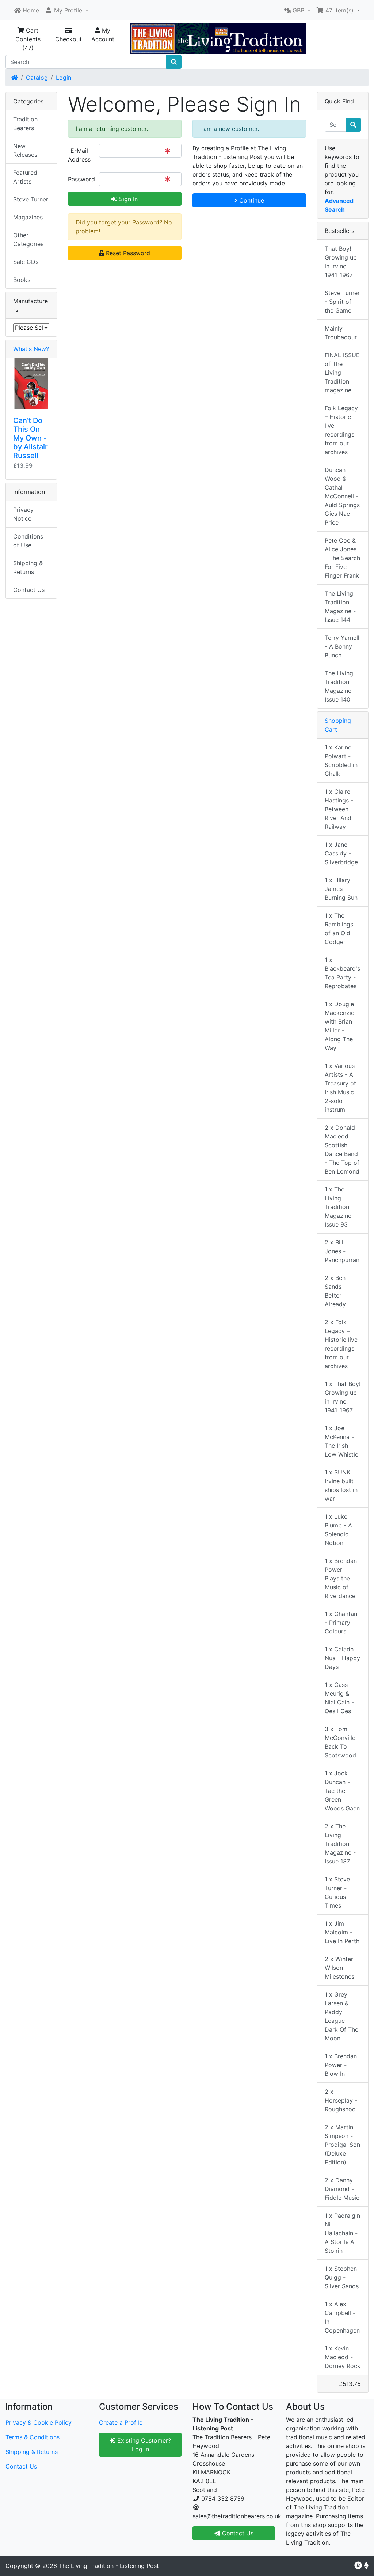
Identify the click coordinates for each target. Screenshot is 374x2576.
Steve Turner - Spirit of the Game (342, 302)
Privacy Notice (23, 514)
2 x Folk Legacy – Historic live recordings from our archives (341, 1344)
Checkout (68, 39)
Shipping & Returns (28, 567)
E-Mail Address (79, 155)
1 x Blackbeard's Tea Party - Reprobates (342, 973)
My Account (103, 35)
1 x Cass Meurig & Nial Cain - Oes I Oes (339, 1698)
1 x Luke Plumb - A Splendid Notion (338, 1530)
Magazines (28, 217)
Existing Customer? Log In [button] (143, 2445)
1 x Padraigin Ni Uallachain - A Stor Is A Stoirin (342, 2233)
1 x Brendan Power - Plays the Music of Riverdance (341, 1578)
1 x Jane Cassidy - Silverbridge (341, 853)
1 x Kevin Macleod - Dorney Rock (343, 2357)
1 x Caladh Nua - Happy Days (342, 1658)
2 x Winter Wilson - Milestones (339, 1968)
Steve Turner (31, 199)
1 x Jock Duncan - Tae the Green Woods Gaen (342, 1791)
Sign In (127, 199)
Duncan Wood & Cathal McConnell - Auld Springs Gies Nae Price (342, 496)
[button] (67, 10)
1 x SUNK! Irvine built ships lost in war (341, 1485)
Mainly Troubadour (341, 333)
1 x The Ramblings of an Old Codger (339, 929)
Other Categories (28, 239)
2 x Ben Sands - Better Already (335, 1291)
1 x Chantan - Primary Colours (341, 1623)
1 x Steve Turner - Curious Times (337, 1892)
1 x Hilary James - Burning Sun (341, 889)
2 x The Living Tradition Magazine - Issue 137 (340, 1844)
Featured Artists (25, 177)
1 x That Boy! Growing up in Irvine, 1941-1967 (343, 1397)
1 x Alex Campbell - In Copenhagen (342, 2317)
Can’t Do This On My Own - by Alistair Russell (30, 438)
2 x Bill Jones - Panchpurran (342, 1251)
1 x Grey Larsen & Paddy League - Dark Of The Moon (341, 2016)
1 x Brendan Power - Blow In (341, 2065)
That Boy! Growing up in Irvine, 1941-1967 (341, 262)
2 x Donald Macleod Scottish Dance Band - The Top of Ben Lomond (342, 1149)
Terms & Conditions (33, 2437)
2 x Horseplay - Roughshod (341, 2100)
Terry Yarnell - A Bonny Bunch (342, 646)
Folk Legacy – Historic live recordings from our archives (341, 430)
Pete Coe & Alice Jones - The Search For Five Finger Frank (342, 558)
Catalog (37, 78)
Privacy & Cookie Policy (39, 2422)
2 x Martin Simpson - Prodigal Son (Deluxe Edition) (342, 2145)
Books (22, 280)
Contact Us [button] (237, 2533)
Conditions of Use (28, 541)
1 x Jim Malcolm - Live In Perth (342, 1932)
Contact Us (29, 590)
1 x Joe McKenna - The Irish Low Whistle (341, 1441)
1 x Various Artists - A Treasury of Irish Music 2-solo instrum (340, 1088)
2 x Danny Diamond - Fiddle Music (342, 2189)
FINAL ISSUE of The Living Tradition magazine (342, 373)
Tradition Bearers (25, 124)
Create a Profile (121, 2422)
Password (81, 179)
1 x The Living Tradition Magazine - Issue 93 (340, 1207)
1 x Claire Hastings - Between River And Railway (339, 809)
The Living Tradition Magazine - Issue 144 (340, 607)
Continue (251, 200)
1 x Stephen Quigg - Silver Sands (342, 2277)
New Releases (25, 150)
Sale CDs (26, 262)
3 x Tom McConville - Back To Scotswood (342, 1742)
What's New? (31, 349)
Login (64, 78)
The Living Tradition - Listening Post (109, 2566)
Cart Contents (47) (28, 39)
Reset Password (127, 253)
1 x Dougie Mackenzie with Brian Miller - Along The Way (339, 1026)
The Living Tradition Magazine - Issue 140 (340, 686)
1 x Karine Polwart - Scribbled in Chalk (341, 760)
